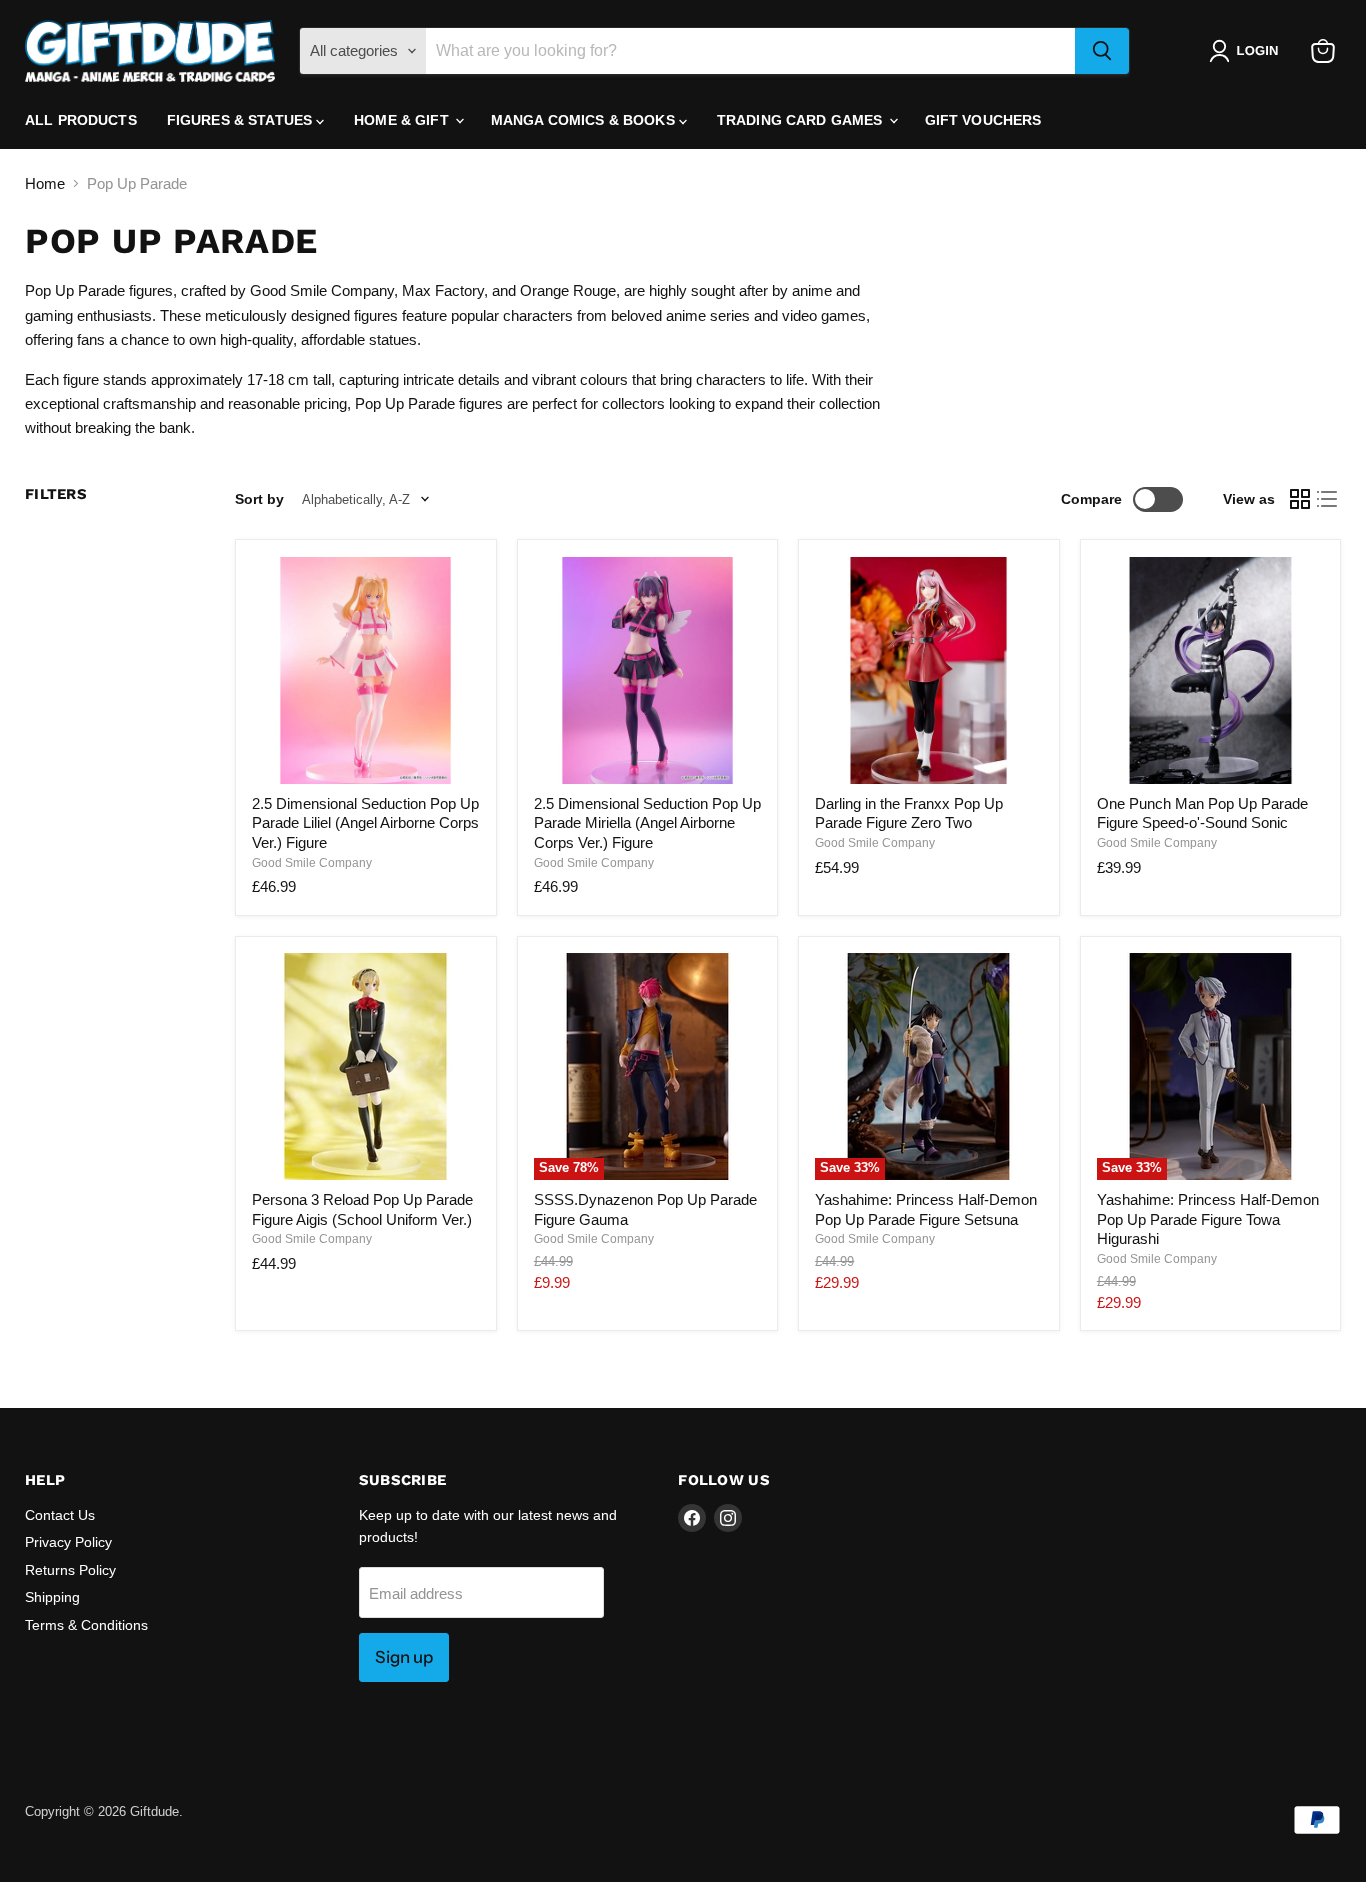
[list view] (1328, 500)
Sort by (259, 499)
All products (81, 120)
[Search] (1102, 51)
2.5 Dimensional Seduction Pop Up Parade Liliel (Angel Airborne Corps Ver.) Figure (365, 823)
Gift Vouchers (983, 120)
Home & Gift (403, 120)
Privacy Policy (68, 1542)
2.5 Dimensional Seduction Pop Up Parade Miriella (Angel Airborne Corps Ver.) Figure (647, 823)
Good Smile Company (312, 863)
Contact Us (60, 1515)
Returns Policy (70, 1570)
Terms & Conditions (86, 1625)
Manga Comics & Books (585, 120)
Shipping (52, 1597)
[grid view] (1300, 500)
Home (45, 183)
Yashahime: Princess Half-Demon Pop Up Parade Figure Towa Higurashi (1208, 1219)
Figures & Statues (242, 120)
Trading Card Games (802, 120)
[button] (1247, 51)
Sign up (404, 1657)
